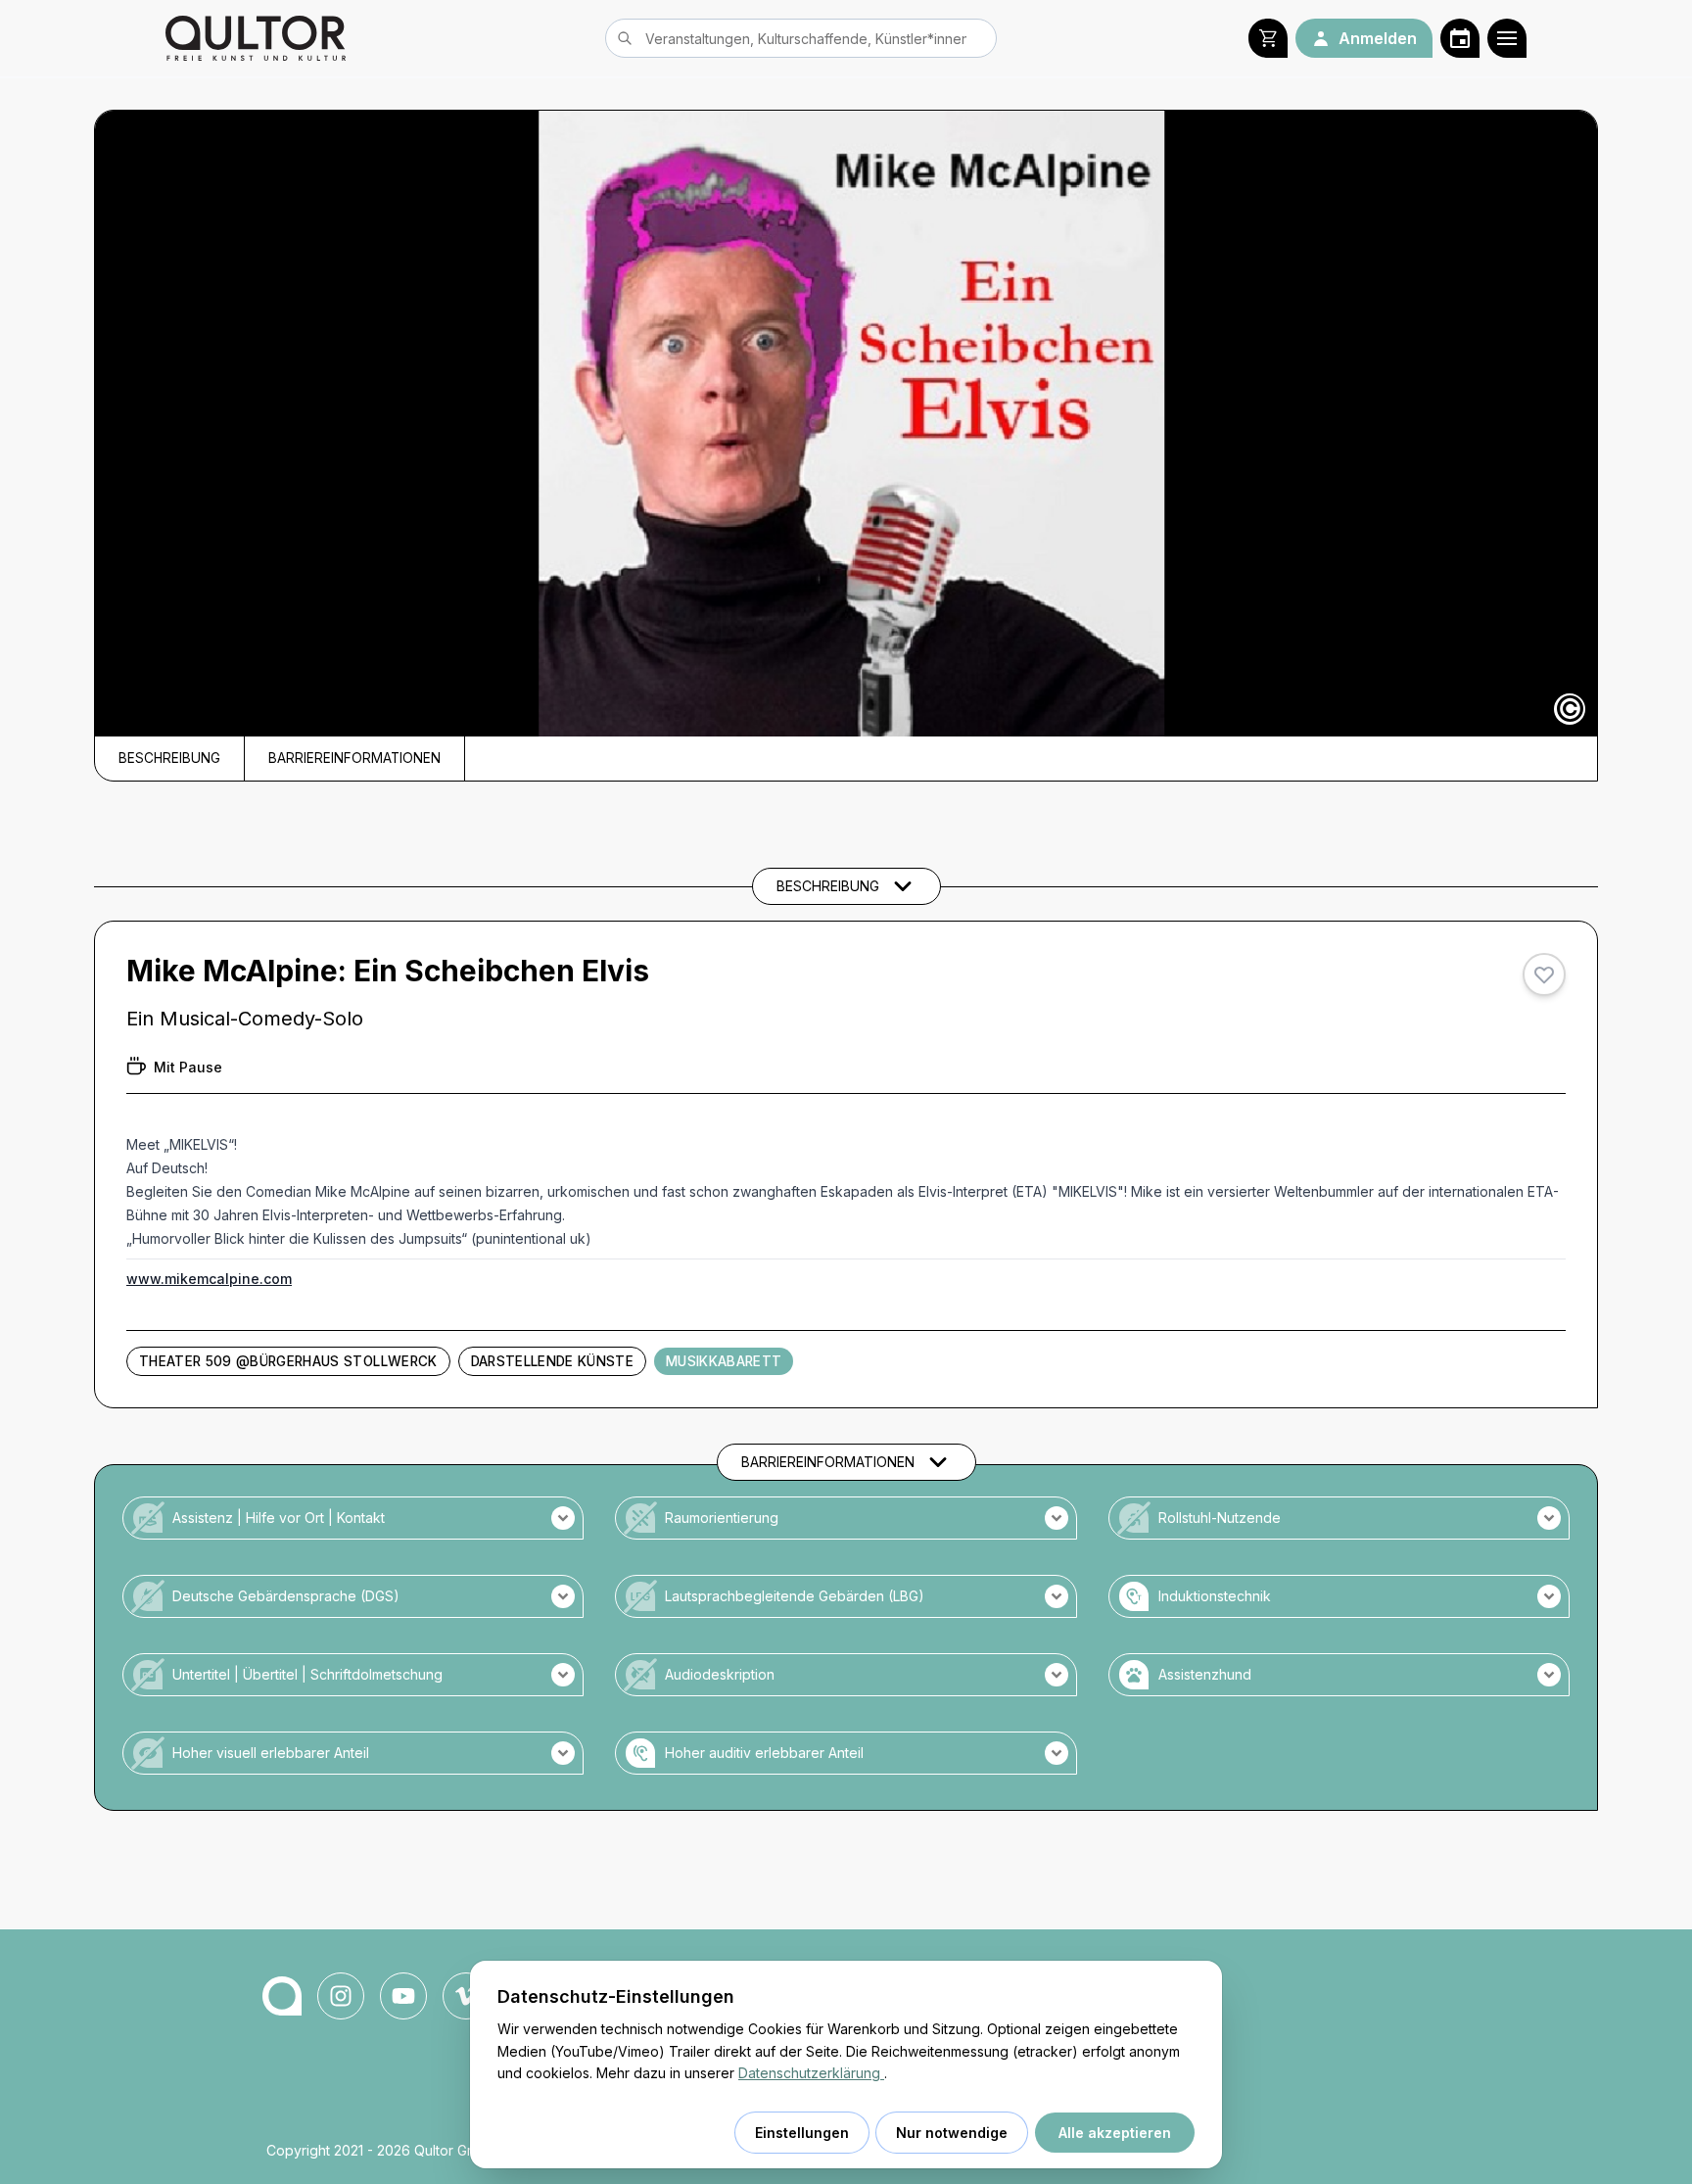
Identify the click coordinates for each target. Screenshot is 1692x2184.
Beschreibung (169, 758)
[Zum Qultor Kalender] (1460, 38)
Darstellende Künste (552, 1361)
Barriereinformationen (354, 758)
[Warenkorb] (1268, 38)
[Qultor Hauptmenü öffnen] (1507, 38)
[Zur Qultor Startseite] (256, 38)
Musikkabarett (724, 1361)
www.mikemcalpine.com (209, 1279)
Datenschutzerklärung (811, 2073)
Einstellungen (802, 2133)
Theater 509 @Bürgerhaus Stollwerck (288, 1361)
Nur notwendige (952, 2133)
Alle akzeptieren (1115, 2133)
